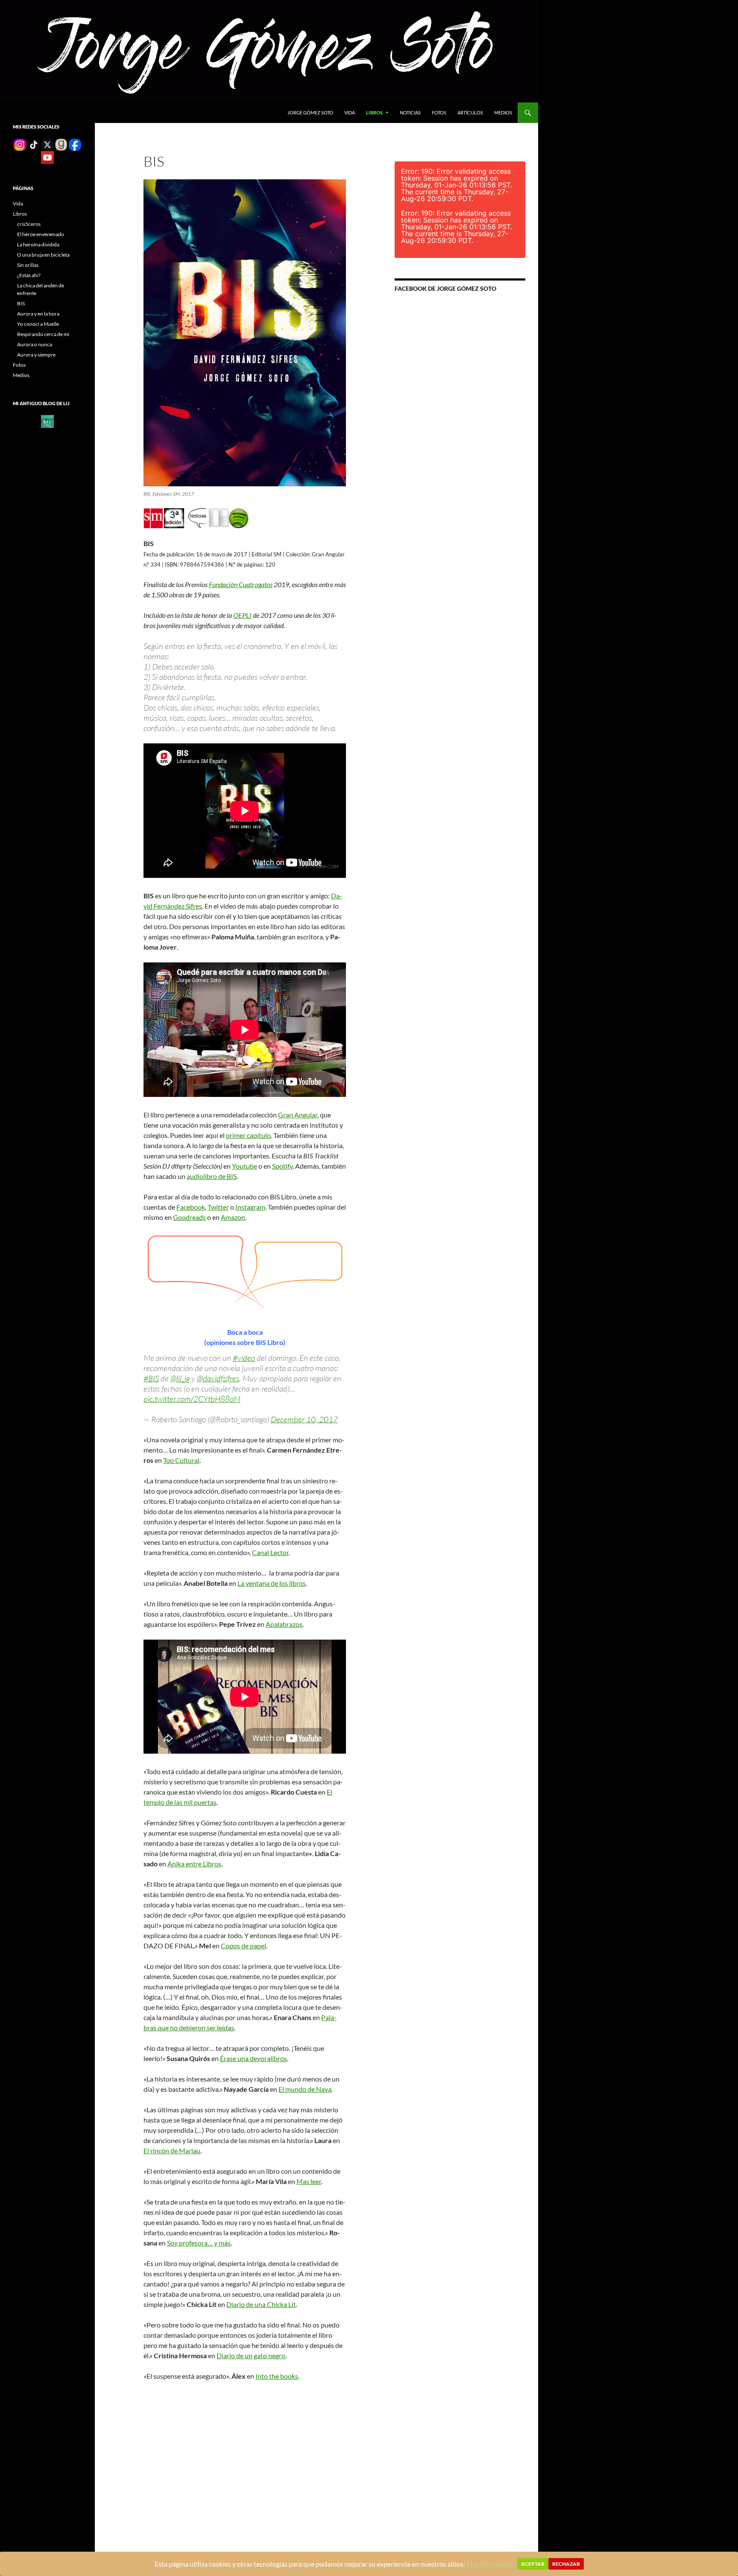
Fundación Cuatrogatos (241, 584)
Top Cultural (181, 1460)
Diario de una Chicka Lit (261, 2304)
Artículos (470, 113)
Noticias (410, 113)
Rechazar (566, 2564)
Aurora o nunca (35, 344)
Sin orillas (28, 265)
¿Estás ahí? (29, 275)
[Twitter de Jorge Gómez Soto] (47, 144)
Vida (350, 113)
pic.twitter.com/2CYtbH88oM (192, 1399)
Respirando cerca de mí (43, 334)
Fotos (439, 113)
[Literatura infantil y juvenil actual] (47, 421)
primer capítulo (248, 1135)
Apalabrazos (284, 1624)
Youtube (245, 1166)
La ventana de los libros (272, 1583)
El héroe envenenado (41, 234)
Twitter (218, 1207)
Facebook (191, 1207)
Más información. (492, 2564)
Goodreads (189, 1217)
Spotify (282, 1166)
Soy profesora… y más (199, 2243)
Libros (374, 113)
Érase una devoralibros (253, 2058)
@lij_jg (180, 1378)
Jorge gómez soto (310, 113)
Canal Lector (270, 1552)
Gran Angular (298, 1115)
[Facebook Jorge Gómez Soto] (75, 144)
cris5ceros (29, 224)
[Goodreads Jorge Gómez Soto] (61, 144)
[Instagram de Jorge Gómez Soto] (20, 144)
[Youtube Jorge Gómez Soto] (47, 157)
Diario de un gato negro (251, 2355)
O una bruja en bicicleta (43, 255)
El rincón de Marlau (172, 2151)
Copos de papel (243, 1946)
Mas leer (309, 2181)
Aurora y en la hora (38, 314)
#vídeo (244, 1358)
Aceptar (533, 2564)
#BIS (151, 1378)
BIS (21, 303)
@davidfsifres (218, 1378)
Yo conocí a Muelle (38, 324)
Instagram (250, 1207)
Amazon (233, 1217)
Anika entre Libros (194, 1864)
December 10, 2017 (304, 1419)
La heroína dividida (38, 244)
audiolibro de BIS (212, 1176)
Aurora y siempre (36, 355)
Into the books (277, 2376)
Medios (503, 113)
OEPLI (242, 615)
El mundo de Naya (305, 2089)
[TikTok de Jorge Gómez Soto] (34, 144)
